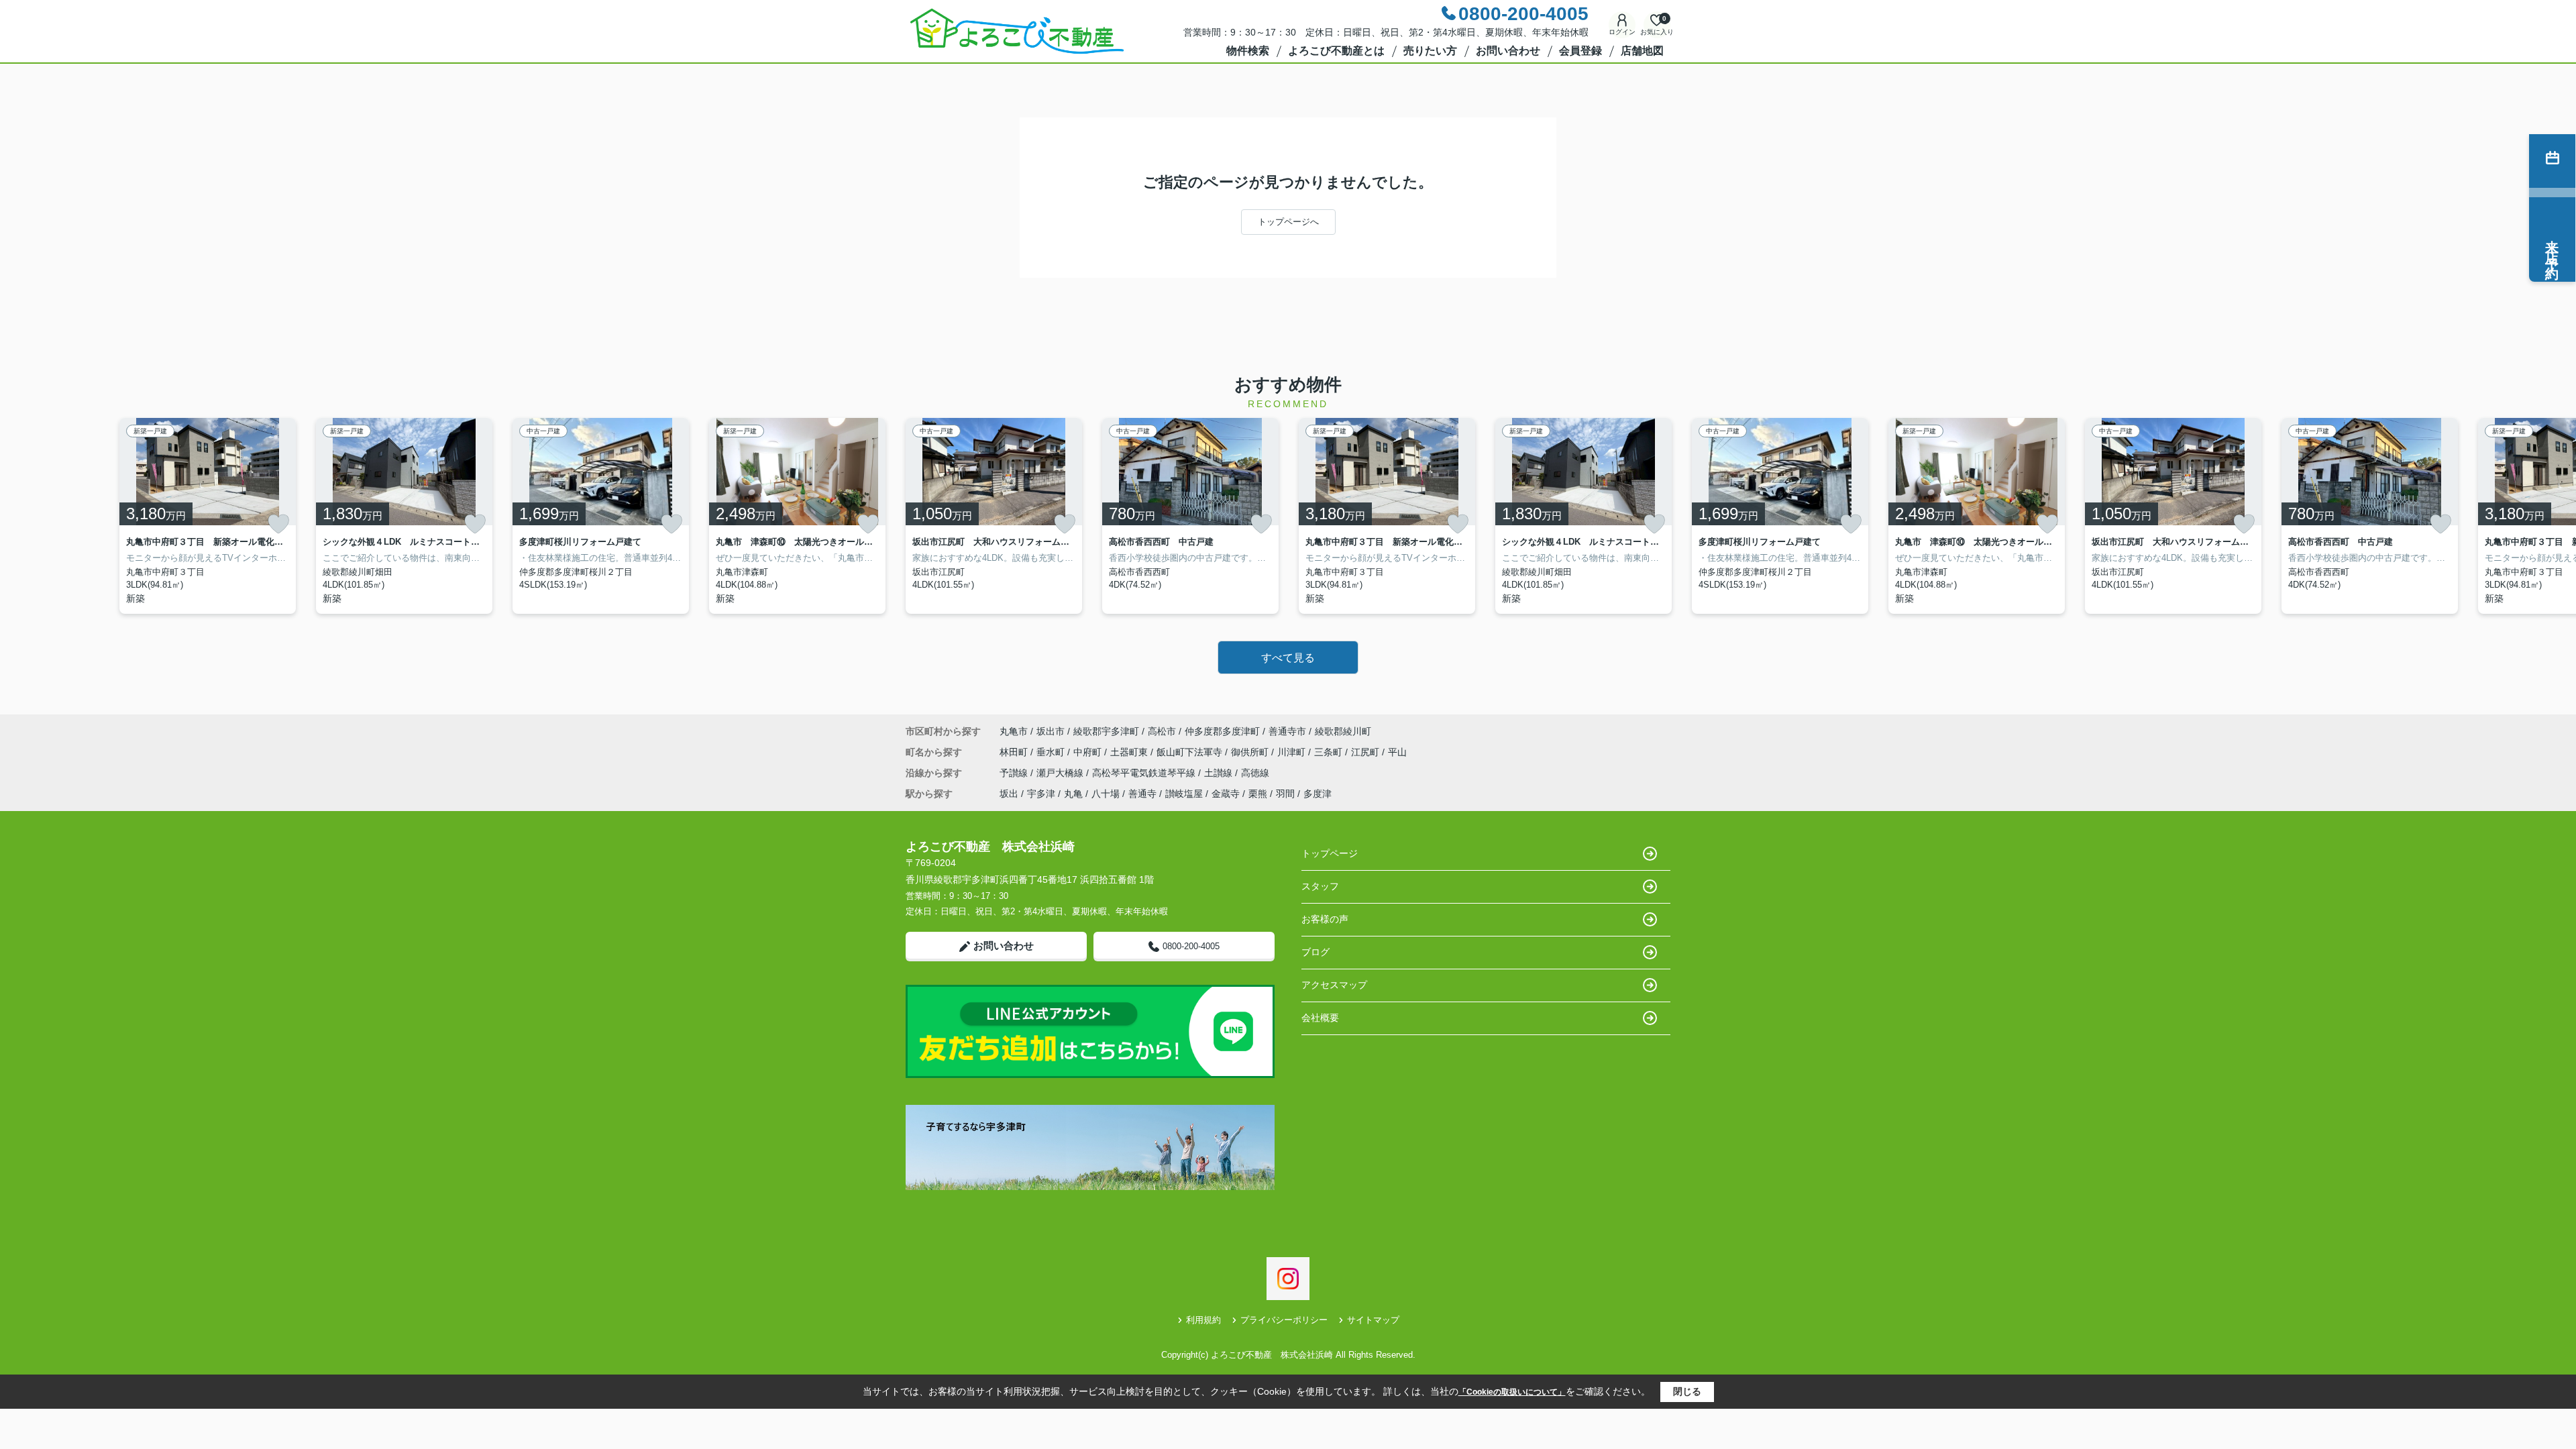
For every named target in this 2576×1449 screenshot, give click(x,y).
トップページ (1330, 853)
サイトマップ (1373, 1320)
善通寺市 (1287, 731)
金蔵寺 (1226, 794)
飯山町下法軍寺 (1191, 752)
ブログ (1316, 952)
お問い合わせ (1508, 51)
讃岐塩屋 (1184, 794)
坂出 (1009, 794)
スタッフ (1320, 886)
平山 (1397, 752)
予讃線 (1015, 773)
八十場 (1106, 794)
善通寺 (1142, 794)
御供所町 (1251, 752)
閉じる (1687, 1391)
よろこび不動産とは (1336, 51)
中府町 (1089, 752)
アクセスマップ (1334, 985)
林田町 (1015, 752)
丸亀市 (1014, 731)
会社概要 (1320, 1018)
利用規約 (1203, 1320)
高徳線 (1255, 773)
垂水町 (1052, 752)
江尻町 (1366, 752)
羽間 (1285, 794)
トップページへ (1288, 222)
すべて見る (1288, 658)
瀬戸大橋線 (1061, 773)
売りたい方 (1430, 51)
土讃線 (1220, 773)
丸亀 (1073, 794)
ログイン (1622, 32)
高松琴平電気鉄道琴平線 (1145, 773)
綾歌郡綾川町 (1343, 731)
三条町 (1330, 752)
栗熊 (1258, 794)
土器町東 (1130, 752)
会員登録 (1580, 51)
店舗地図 (1642, 51)
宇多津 (1041, 794)
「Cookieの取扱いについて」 (1512, 1392)
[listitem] (994, 516)
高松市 (1162, 731)
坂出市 (1051, 731)
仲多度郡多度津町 (1222, 731)
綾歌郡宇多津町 (1106, 731)
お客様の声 (1325, 919)
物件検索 (1248, 51)
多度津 (1318, 794)
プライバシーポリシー (1284, 1320)
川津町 (1293, 752)
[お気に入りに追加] (278, 524)
